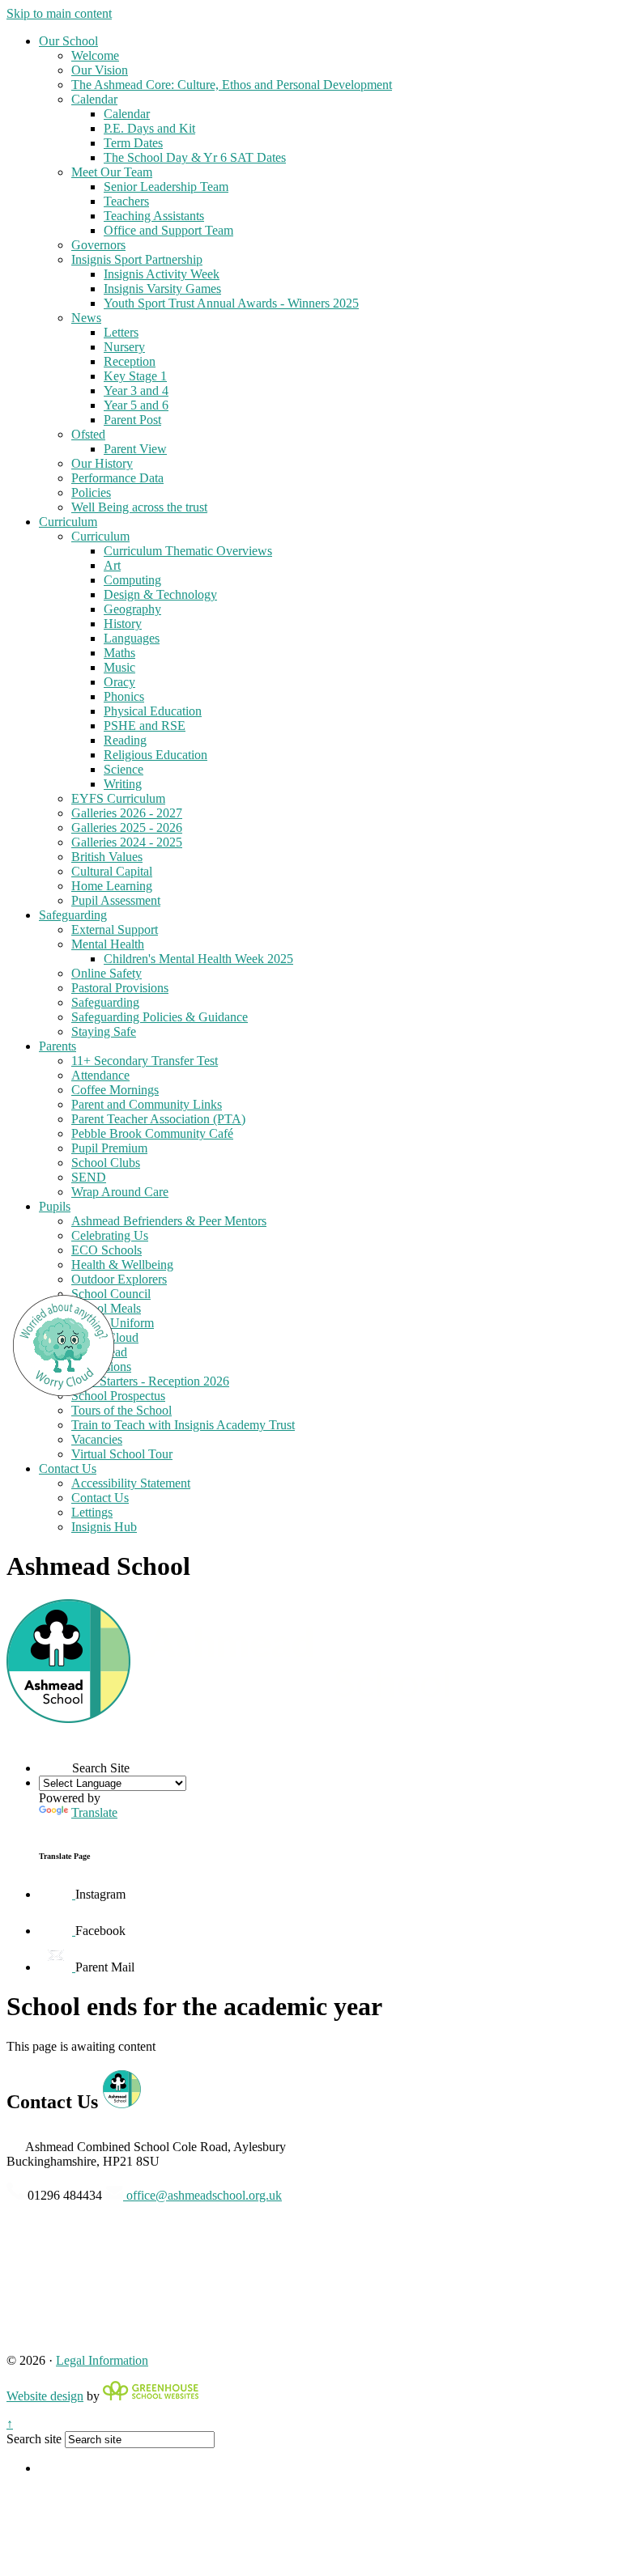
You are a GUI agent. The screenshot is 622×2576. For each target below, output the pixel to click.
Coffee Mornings (115, 1090)
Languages (132, 638)
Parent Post (132, 420)
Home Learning (112, 886)
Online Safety (107, 973)
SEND (89, 1177)
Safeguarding (73, 915)
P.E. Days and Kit (149, 128)
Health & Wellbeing (122, 1265)
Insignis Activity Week (162, 274)
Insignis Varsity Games (162, 289)
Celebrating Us (110, 1235)
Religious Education (155, 755)
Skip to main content (59, 13)
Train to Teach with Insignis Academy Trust (183, 1425)
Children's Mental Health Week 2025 (198, 959)
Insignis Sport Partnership (137, 259)
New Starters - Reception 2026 (150, 1381)
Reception (130, 361)
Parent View (135, 449)
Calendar (94, 99)
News (86, 318)
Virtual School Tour (122, 1454)
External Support (115, 929)
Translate (94, 1812)
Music (119, 667)
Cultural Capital (112, 871)
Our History (102, 463)
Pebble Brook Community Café (152, 1133)
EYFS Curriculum (118, 798)
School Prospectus (118, 1396)
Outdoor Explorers (119, 1279)
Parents (58, 1046)
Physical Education (153, 711)
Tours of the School (121, 1410)
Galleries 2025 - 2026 (127, 828)
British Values (107, 857)
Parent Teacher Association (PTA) (158, 1119)
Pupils (55, 1206)
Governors (98, 245)
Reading (125, 740)
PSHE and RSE (145, 726)
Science (124, 769)
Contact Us (68, 1468)
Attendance (100, 1075)
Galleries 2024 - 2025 (127, 842)
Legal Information (102, 2360)
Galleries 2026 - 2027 (127, 813)
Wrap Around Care (120, 1192)
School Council (111, 1294)
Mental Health (108, 944)
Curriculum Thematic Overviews (188, 551)
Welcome (95, 55)
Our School (68, 41)
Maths (119, 653)
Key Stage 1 (135, 376)
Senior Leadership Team (166, 187)
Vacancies (97, 1439)
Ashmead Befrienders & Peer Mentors (169, 1221)
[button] (55, 1756)
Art (112, 565)
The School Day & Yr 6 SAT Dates (195, 157)
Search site (34, 2439)
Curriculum (68, 522)
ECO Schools (107, 1250)
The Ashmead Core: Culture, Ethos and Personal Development (232, 85)
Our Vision (100, 70)
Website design (45, 2396)
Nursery (124, 347)
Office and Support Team (168, 230)
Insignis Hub (104, 1527)
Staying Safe (104, 1031)
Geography (132, 609)
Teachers (126, 201)
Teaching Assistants (154, 216)
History (123, 624)
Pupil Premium (109, 1148)
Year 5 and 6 (136, 405)
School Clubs (106, 1163)
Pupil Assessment (116, 900)
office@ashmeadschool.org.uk (202, 2195)
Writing (123, 784)
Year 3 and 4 (136, 390)
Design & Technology (160, 594)
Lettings (92, 1512)
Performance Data (117, 478)
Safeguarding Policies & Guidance (160, 1017)
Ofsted (88, 434)
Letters (121, 332)
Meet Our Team (112, 172)
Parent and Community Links (147, 1104)
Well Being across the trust (139, 507)
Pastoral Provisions (120, 988)
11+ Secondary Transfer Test (145, 1061)
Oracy (119, 682)
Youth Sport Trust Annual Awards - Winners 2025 (231, 303)
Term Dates (133, 143)
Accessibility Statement (131, 1483)
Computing (132, 580)
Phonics (124, 696)
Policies (91, 492)
